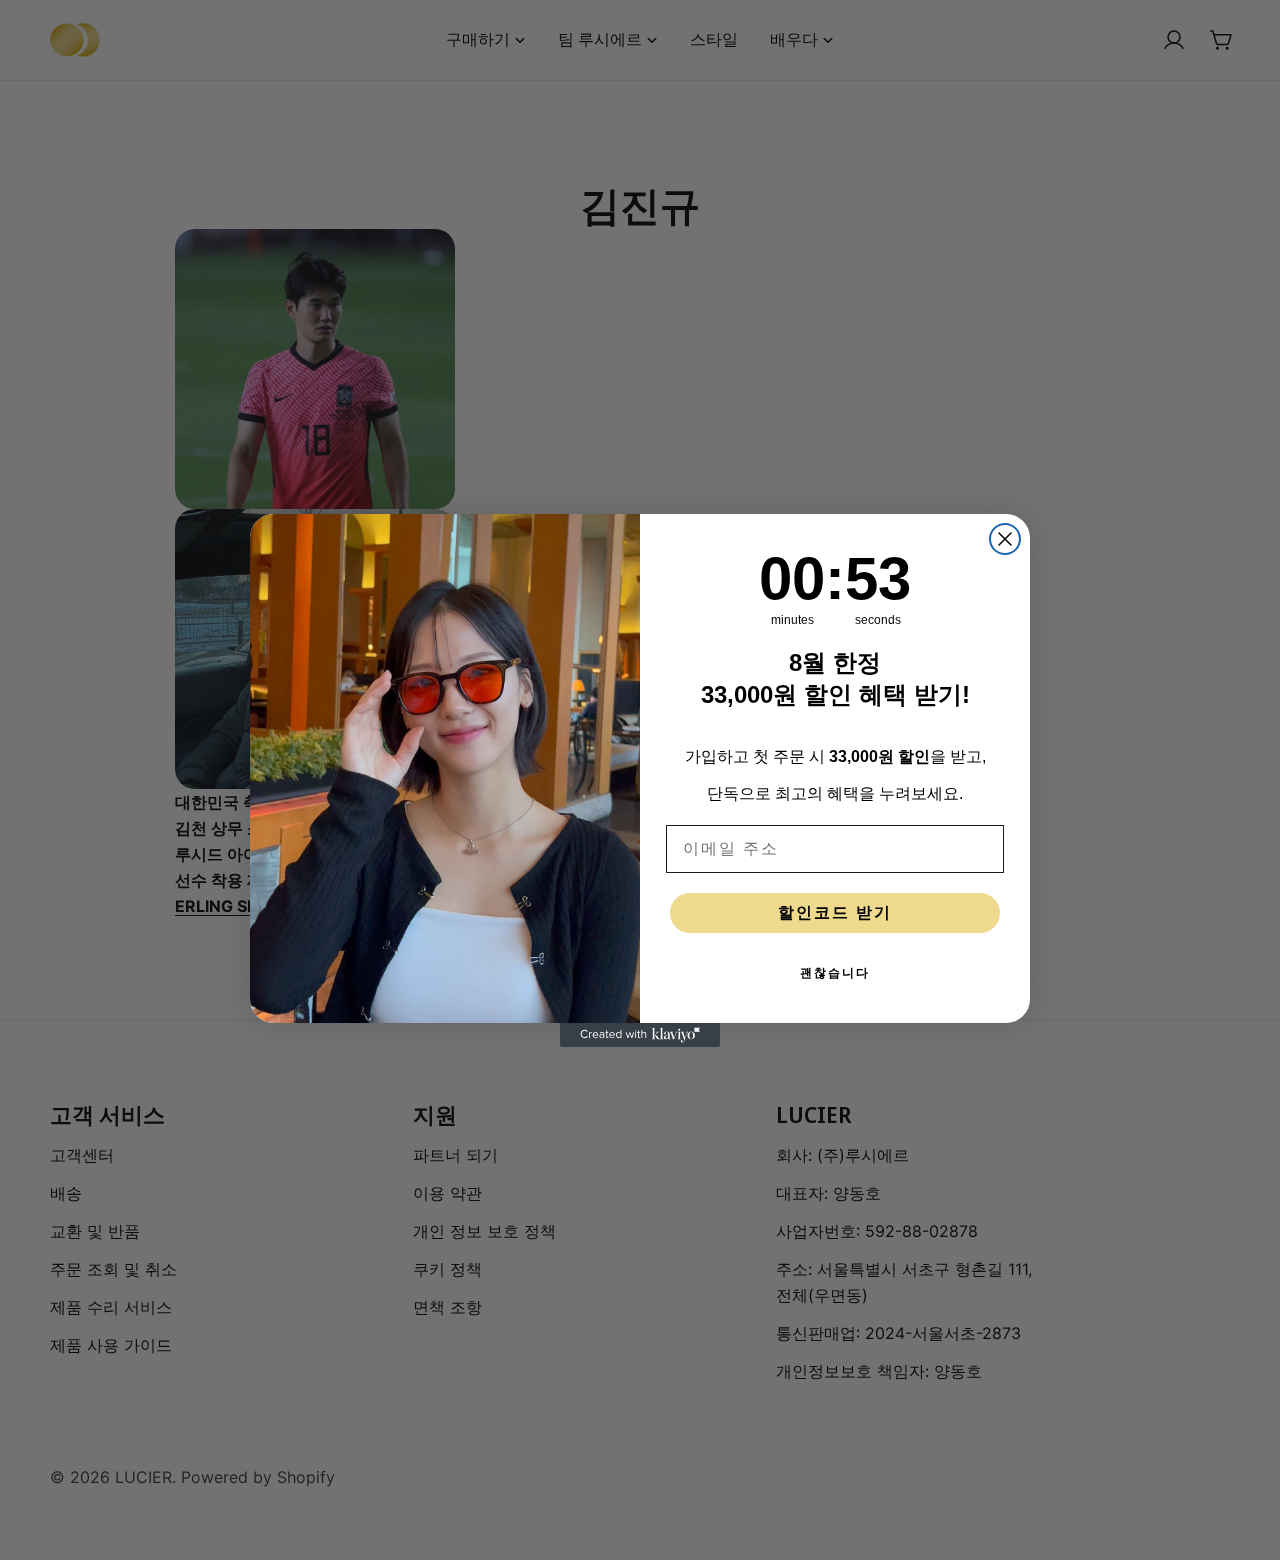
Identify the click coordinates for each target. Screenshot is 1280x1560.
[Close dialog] (1005, 539)
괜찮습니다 (835, 973)
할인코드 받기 (835, 912)
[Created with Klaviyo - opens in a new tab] (640, 1035)
